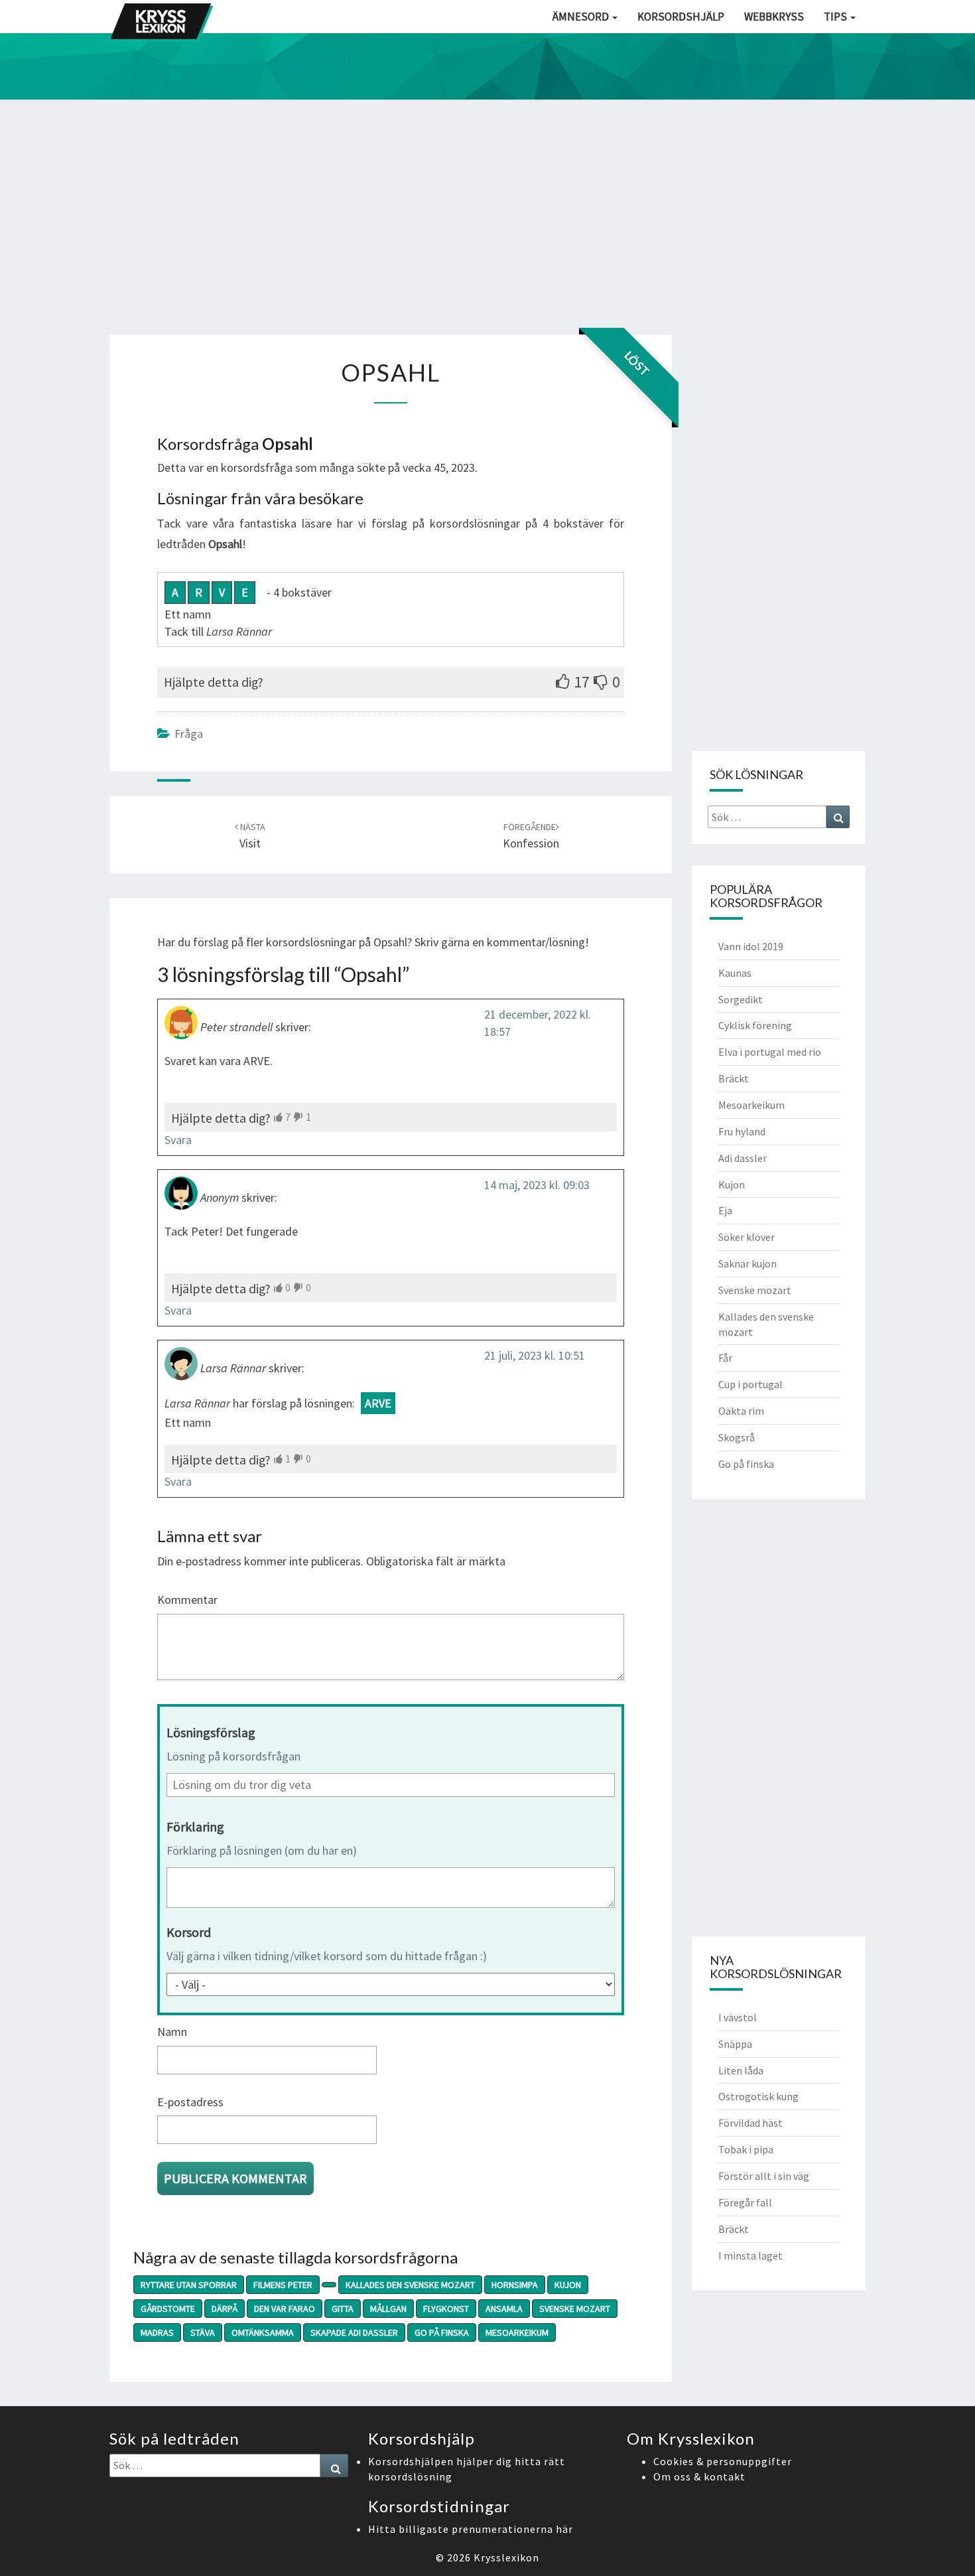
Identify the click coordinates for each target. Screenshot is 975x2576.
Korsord (189, 1932)
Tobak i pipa (746, 2149)
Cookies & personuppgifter (723, 2461)
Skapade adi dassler (354, 2332)
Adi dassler (743, 1158)
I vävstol (738, 2017)
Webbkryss (774, 17)
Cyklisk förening (755, 1025)
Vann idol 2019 (751, 946)
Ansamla (504, 2309)
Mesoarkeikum (517, 2332)
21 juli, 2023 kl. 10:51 (535, 1355)
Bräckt (734, 1078)
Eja (725, 1210)
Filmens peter (283, 2285)
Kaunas (735, 973)
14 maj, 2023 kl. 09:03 (537, 1185)
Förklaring (195, 1826)
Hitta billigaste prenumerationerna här (471, 2529)
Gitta (343, 2309)
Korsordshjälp (681, 17)
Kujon (568, 2285)
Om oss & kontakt (699, 2476)
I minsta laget (750, 2255)
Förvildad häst (750, 2123)
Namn (172, 2032)
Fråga (189, 734)
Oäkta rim (741, 1411)
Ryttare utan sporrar (189, 2285)
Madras (157, 2332)
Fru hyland (742, 1131)
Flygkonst (446, 2309)
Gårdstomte (168, 2309)
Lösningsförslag (211, 1732)
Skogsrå (737, 1437)
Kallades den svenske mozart (410, 2285)
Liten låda (741, 2070)
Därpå (225, 2309)
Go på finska (442, 2332)
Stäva (203, 2332)
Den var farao (285, 2309)
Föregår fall (745, 2202)
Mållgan (388, 2309)
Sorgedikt (741, 999)
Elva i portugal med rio (770, 1052)
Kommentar (187, 1600)
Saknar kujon (747, 1263)
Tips (836, 17)
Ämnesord (582, 17)
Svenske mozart (575, 2309)
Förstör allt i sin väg (764, 2176)
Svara (178, 1140)
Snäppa (735, 2044)
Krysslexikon (506, 2557)
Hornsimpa (515, 2285)
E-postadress (190, 2102)
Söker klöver (747, 1237)
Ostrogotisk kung (758, 2096)
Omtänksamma (263, 2332)
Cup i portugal (750, 1384)
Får (725, 1358)
